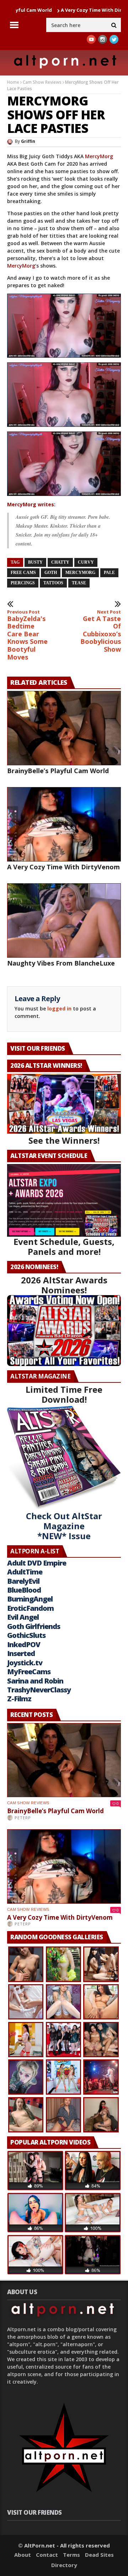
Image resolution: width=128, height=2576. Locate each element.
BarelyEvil (23, 1581)
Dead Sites (99, 2555)
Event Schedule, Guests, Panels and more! (64, 1246)
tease (79, 583)
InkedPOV (24, 1644)
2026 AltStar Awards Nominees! (64, 1285)
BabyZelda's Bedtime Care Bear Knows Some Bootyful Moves (27, 635)
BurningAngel (30, 1599)
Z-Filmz (19, 1699)
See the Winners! (64, 1140)
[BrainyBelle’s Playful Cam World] (64, 728)
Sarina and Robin (35, 1681)
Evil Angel (23, 1617)
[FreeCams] (64, 326)
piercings (23, 583)
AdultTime (25, 1572)
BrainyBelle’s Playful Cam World (58, 771)
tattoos (53, 583)
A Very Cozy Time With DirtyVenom (71, 10)
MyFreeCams (29, 1672)
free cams (23, 573)
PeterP (23, 1818)
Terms (71, 2555)
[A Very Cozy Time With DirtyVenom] (64, 824)
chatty (60, 562)
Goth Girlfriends (34, 1626)
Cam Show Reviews (42, 82)
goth (51, 573)
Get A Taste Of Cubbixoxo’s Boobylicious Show (101, 631)
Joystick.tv (25, 1663)
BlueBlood (24, 1590)
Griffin (28, 141)
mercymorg (80, 573)
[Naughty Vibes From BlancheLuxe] (64, 920)
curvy (86, 562)
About (23, 2555)
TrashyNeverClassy (39, 1690)
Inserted (21, 1653)
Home (13, 82)
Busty (35, 562)
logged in (59, 1008)
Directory (64, 2565)
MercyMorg (99, 156)
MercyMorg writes (31, 504)
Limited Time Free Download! (64, 1394)
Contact (47, 2555)
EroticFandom (30, 1608)
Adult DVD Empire (37, 1563)
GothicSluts (26, 1635)
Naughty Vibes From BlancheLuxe (61, 963)
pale (109, 573)
